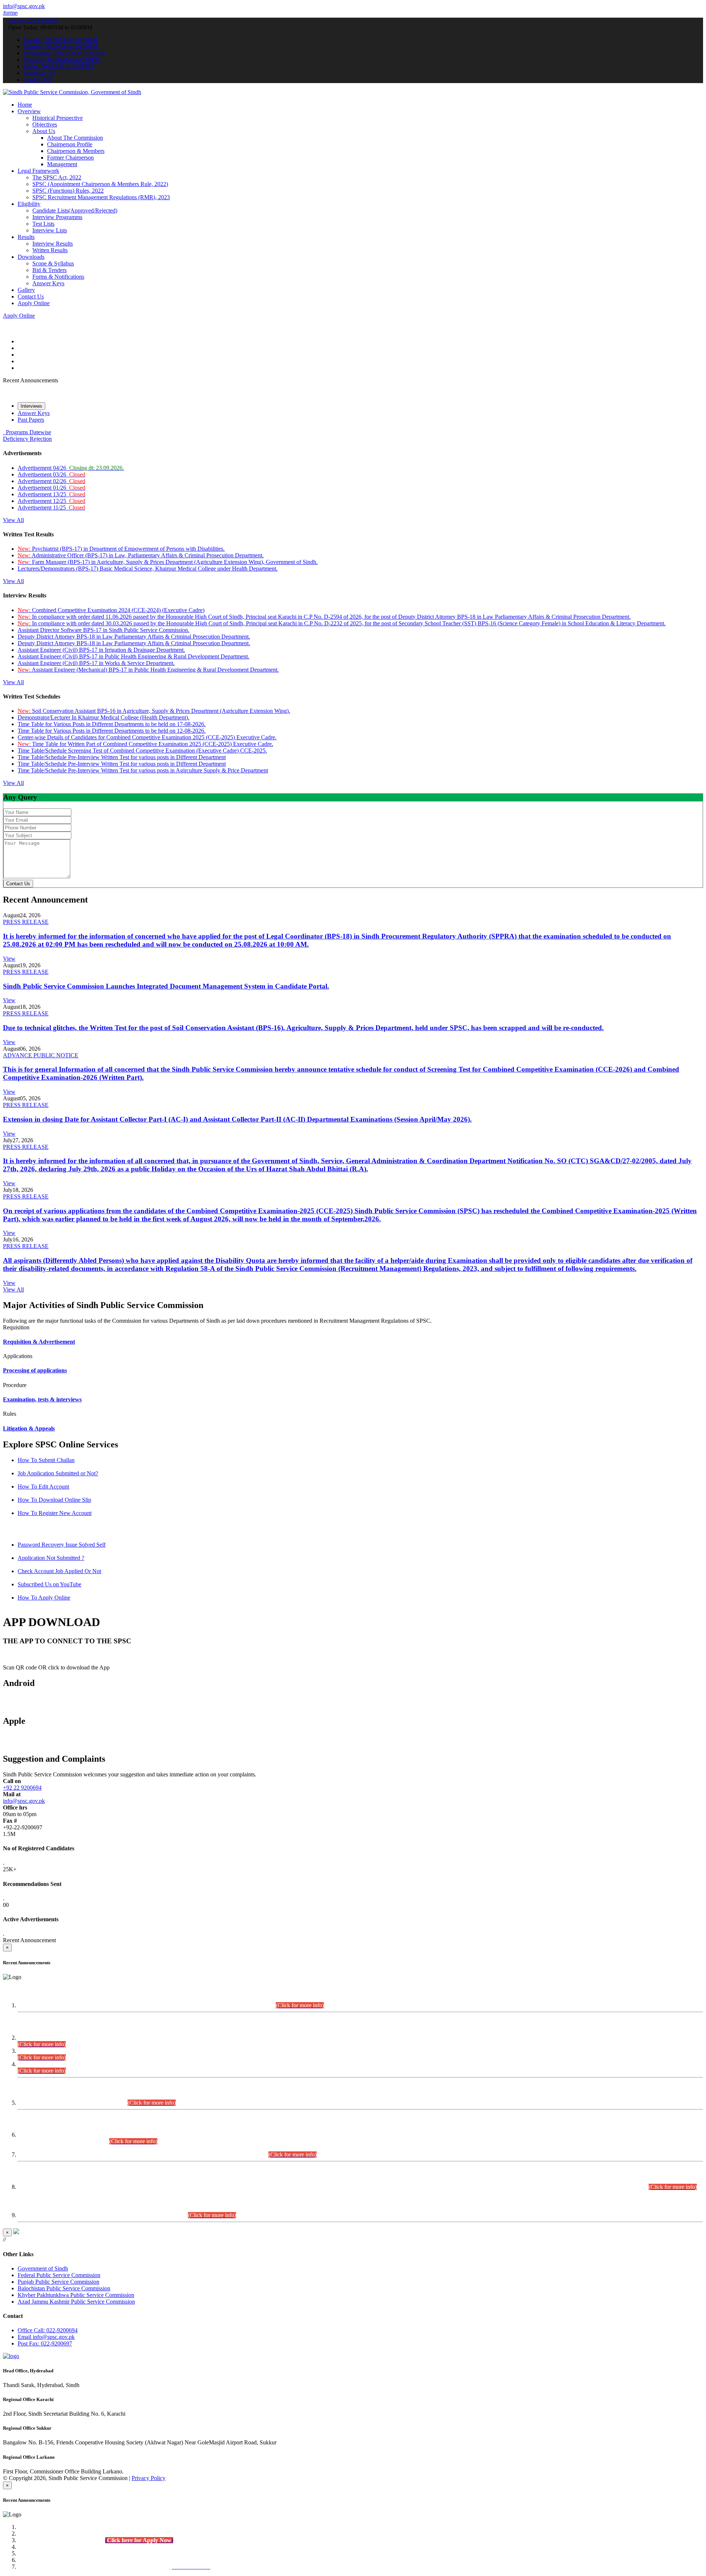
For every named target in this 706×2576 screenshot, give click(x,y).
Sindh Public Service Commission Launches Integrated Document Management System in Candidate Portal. (166, 986)
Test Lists (43, 224)
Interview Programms (57, 217)
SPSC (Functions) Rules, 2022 (68, 191)
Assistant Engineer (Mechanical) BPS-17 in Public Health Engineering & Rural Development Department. (148, 670)
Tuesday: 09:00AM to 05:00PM (60, 47)
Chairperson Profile (70, 144)
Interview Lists (50, 230)
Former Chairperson (70, 158)
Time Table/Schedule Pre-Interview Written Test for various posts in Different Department (122, 757)
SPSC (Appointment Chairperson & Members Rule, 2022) (100, 184)
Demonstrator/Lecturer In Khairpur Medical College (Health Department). (104, 717)
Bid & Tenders (49, 270)
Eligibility (29, 204)
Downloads (31, 257)
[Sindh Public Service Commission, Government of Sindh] (72, 92)
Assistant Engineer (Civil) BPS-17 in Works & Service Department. (96, 663)
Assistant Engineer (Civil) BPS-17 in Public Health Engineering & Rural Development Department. (133, 656)
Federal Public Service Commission (59, 2275)
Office (48, 2330)
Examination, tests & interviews (42, 1399)
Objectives (45, 124)
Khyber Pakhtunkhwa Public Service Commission (76, 2295)
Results (26, 237)
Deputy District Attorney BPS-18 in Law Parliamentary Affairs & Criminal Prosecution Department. (134, 637)
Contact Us (31, 296)
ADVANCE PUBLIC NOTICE (41, 1055)
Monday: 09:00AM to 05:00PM (60, 40)
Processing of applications (35, 1370)
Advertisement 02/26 (51, 481)
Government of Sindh (43, 2268)
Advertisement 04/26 (71, 468)
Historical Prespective (58, 118)
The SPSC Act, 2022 (57, 177)
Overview (29, 111)
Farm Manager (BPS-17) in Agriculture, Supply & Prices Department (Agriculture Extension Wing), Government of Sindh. (168, 562)
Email (46, 2337)
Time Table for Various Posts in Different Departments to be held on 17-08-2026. (112, 724)
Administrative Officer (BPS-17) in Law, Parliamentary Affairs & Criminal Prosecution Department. (141, 555)
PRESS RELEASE (26, 922)
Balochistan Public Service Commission (64, 2288)
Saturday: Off (39, 73)
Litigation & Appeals (29, 1428)
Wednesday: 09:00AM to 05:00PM (64, 53)
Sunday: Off (38, 80)
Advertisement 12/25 (51, 501)
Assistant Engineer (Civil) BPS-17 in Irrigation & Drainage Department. (101, 650)
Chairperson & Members (76, 151)
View (9, 959)
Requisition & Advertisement (39, 1342)
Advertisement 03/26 (51, 474)
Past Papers (31, 420)
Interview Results (53, 244)
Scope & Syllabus (53, 263)
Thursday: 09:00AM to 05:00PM (62, 60)
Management (62, 164)
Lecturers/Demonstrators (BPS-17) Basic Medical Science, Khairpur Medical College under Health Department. (148, 569)
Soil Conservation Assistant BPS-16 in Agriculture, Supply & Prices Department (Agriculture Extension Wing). (154, 711)
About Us (44, 131)
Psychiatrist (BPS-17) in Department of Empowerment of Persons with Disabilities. (121, 549)
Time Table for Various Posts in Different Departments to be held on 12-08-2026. (112, 731)
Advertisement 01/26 (51, 488)
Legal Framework (38, 171)
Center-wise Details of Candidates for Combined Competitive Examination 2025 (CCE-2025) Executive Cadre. (147, 737)
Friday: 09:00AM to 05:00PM (58, 66)
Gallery (26, 290)
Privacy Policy (149, 2478)
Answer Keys (48, 283)
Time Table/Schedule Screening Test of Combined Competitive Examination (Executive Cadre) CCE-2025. (142, 751)
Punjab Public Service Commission (58, 2282)
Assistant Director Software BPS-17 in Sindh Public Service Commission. (104, 630)
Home (25, 105)
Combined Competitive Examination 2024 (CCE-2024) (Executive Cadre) (111, 610)
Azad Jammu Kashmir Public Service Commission (76, 2302)
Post (45, 2343)
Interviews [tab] (31, 406)
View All (13, 520)
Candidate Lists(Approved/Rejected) (75, 210)
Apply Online (34, 303)
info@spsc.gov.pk (24, 6)
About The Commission (75, 138)
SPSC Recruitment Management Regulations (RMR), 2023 (101, 197)
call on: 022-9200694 (33, 21)
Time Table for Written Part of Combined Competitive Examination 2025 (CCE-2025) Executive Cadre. (145, 744)
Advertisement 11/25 (51, 508)
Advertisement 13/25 (51, 494)
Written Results (50, 250)
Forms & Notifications (58, 277)
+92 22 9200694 (22, 1788)
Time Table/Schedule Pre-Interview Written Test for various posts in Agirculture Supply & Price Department (143, 770)
